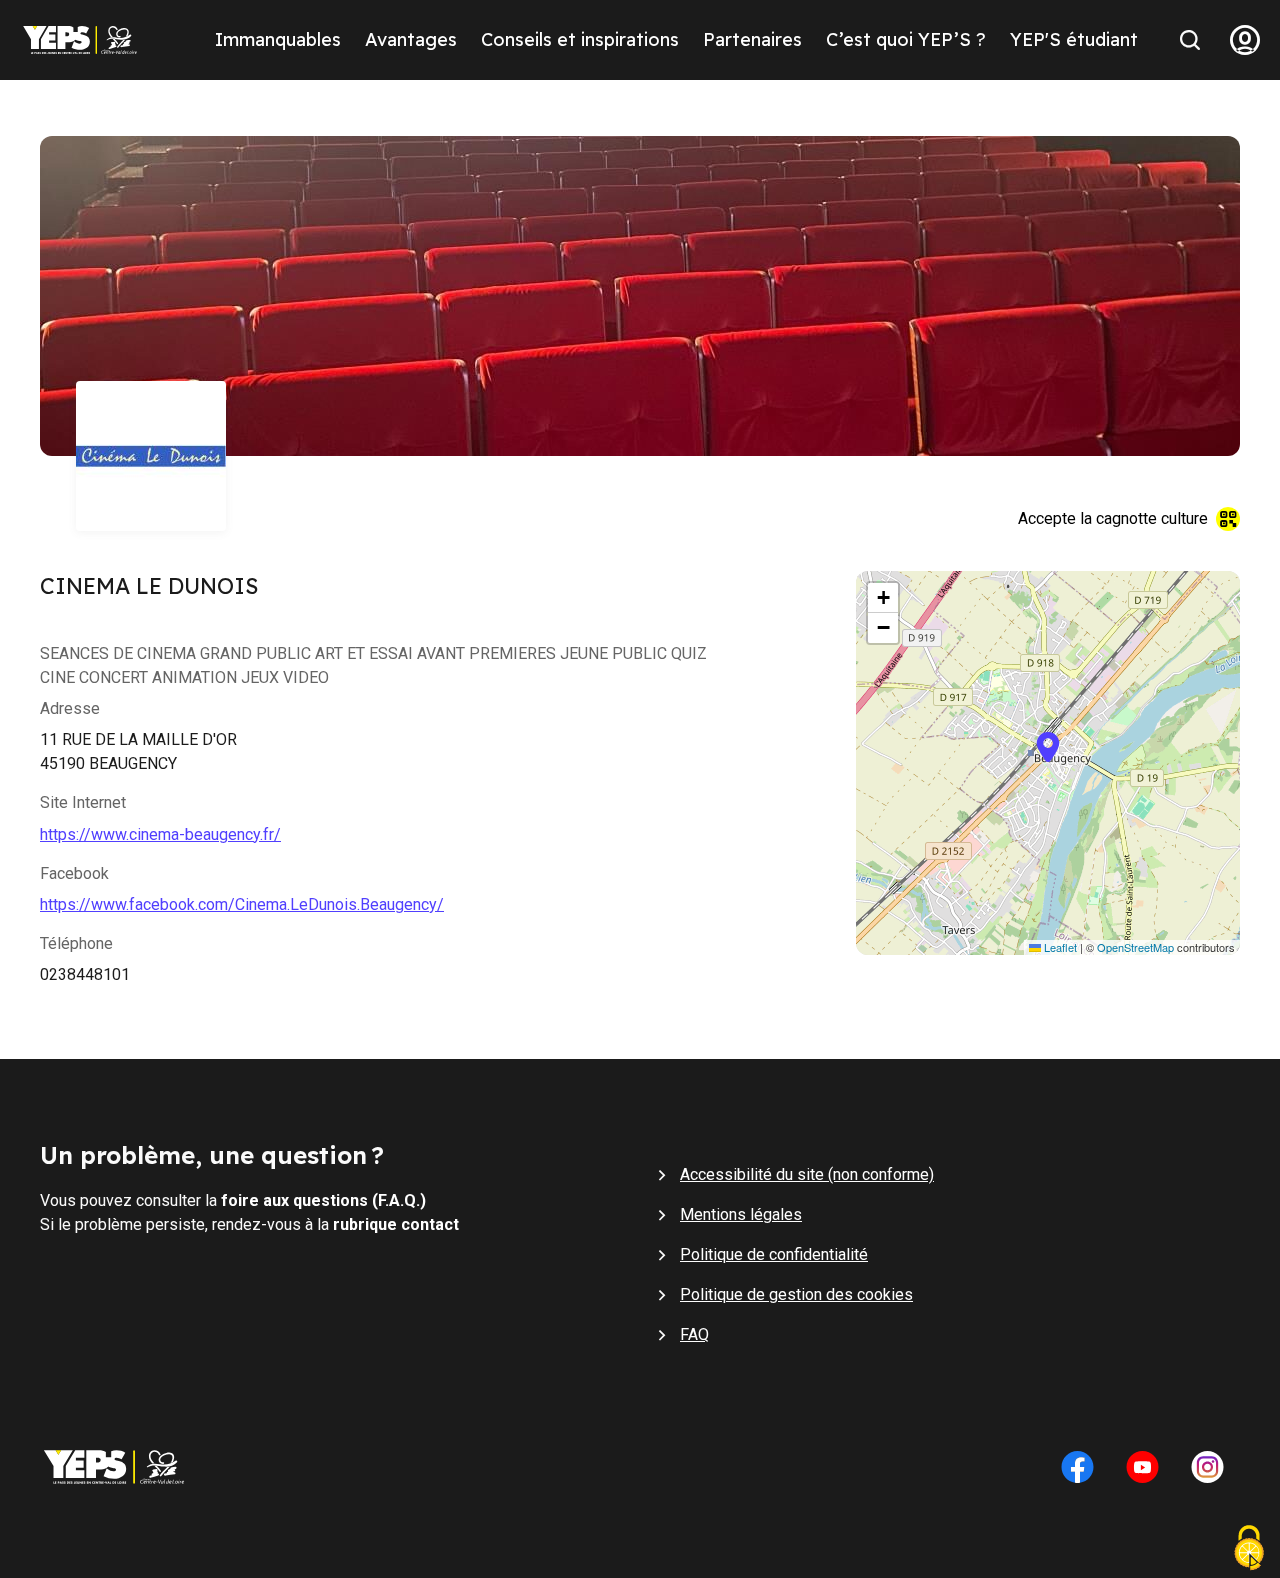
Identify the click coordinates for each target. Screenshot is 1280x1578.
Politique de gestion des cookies (796, 1294)
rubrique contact (396, 1224)
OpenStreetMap (1135, 947)
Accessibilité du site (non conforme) (807, 1174)
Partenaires (752, 39)
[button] (1048, 763)
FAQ (694, 1334)
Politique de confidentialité (774, 1254)
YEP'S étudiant (1074, 39)
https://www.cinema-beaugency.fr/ (160, 834)
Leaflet (1059, 947)
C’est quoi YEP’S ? (906, 39)
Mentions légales (741, 1214)
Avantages (411, 39)
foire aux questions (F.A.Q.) (323, 1200)
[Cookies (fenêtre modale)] (1249, 1550)
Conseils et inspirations (580, 39)
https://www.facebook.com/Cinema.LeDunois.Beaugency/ (242, 904)
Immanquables (278, 39)
